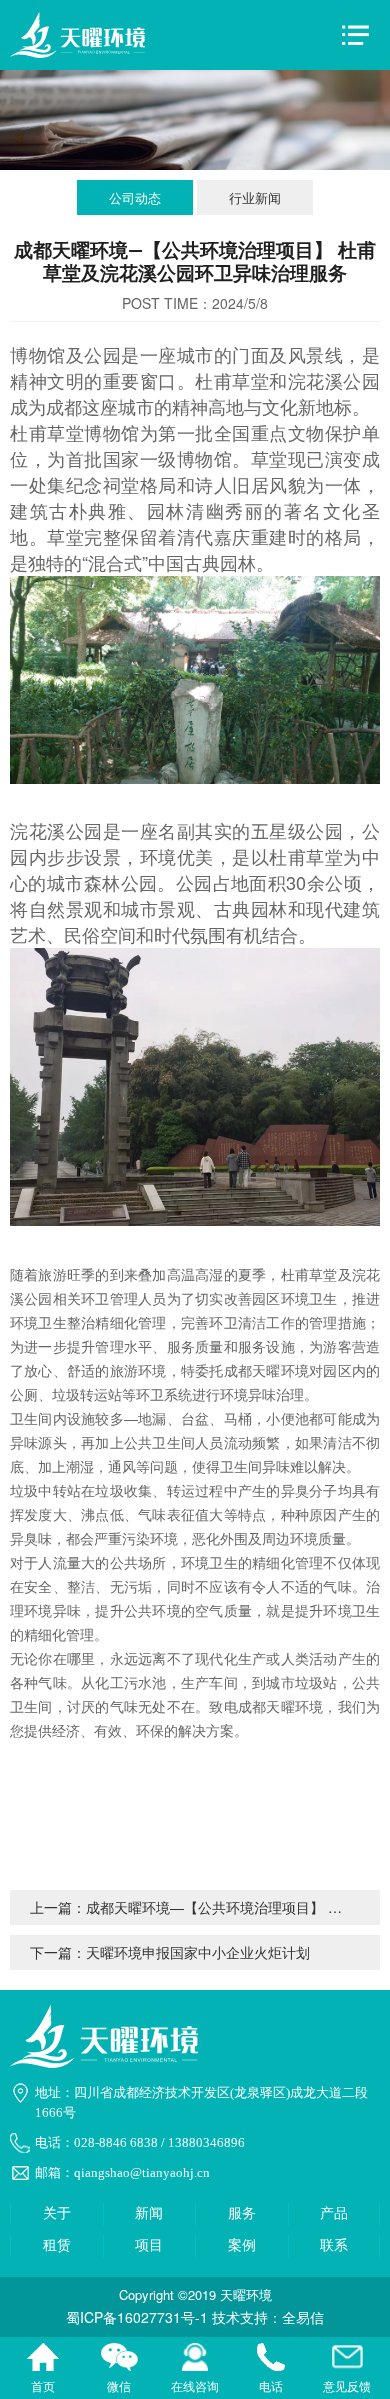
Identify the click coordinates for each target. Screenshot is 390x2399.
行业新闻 (255, 197)
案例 (242, 2245)
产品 (334, 2213)
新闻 (149, 2213)
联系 (334, 2245)
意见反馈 (347, 2359)
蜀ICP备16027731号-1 (137, 2317)
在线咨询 (195, 2359)
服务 (242, 2213)
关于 (57, 2213)
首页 (43, 2359)
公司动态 (135, 197)
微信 (119, 2359)
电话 (271, 2359)
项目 (149, 2245)
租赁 (57, 2245)
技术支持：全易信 (268, 2317)
